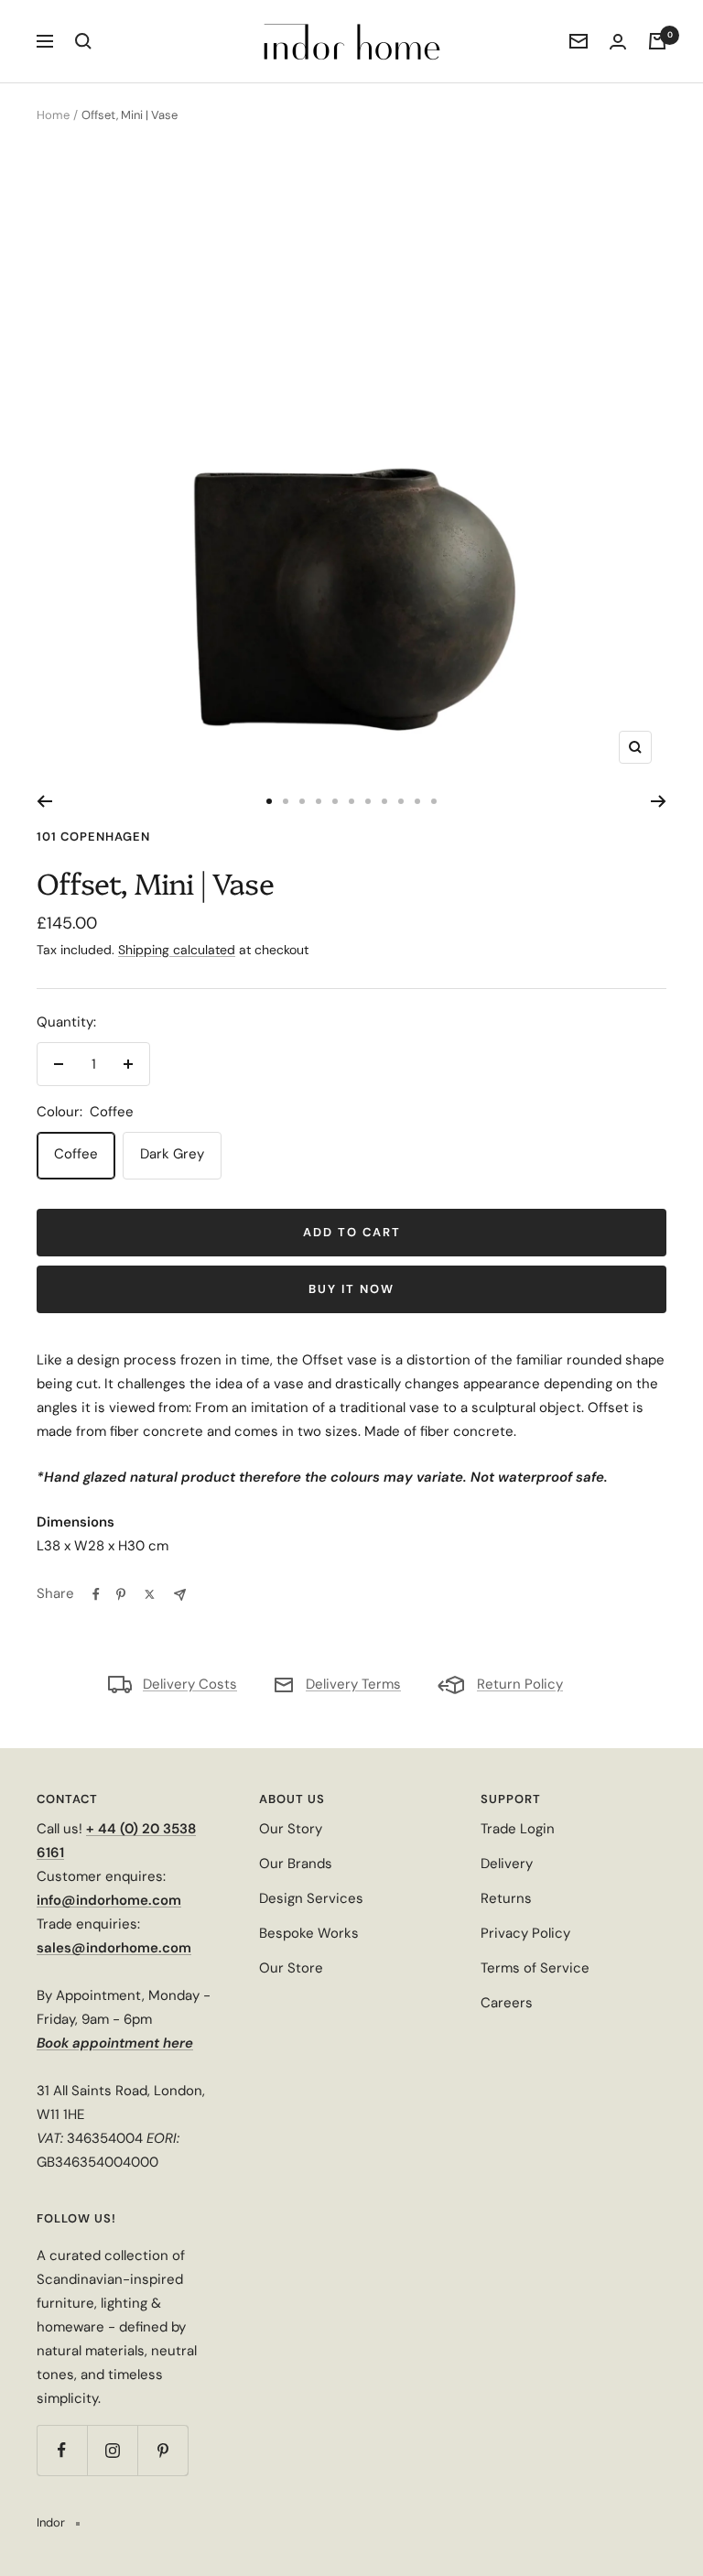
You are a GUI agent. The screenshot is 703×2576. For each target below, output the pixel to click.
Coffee (76, 1154)
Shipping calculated (177, 950)
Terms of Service (535, 1968)
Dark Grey (172, 1154)
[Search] (83, 41)
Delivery (507, 1864)
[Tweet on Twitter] (150, 1594)
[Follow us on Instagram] (112, 2450)
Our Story (291, 1829)
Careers (507, 2003)
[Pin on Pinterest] (121, 1594)
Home (53, 115)
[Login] (618, 42)
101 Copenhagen (93, 837)
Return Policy (520, 1684)
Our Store (291, 1968)
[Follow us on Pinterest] (162, 2450)
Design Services (311, 1898)
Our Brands (296, 1864)
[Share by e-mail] (180, 1595)
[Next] (659, 801)
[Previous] (44, 801)
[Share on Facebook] (96, 1594)
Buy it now (351, 1289)
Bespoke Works (309, 1933)
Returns (506, 1898)
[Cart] (657, 41)
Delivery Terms (353, 1684)
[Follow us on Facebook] (62, 2450)
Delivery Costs (190, 1684)
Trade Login (518, 1829)
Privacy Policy (525, 1933)
